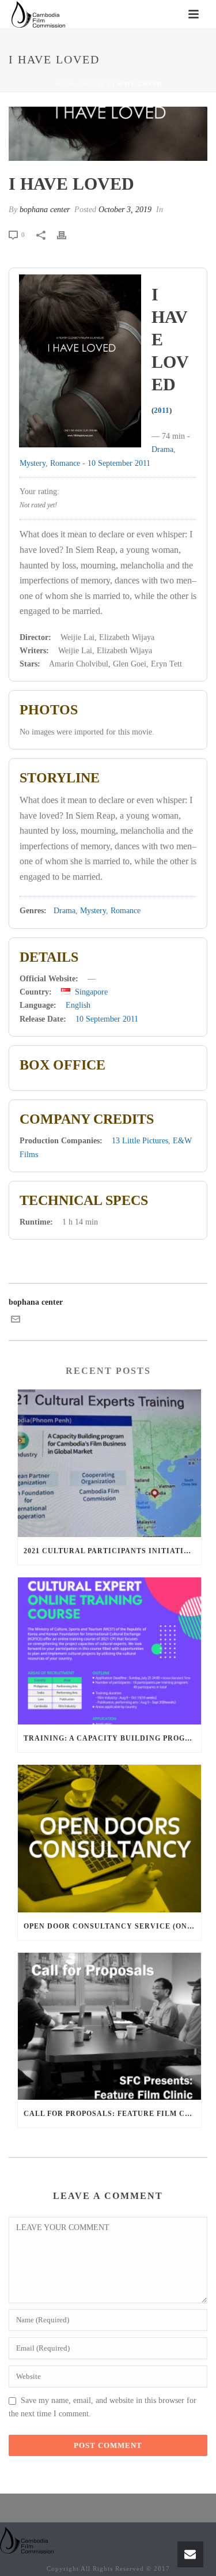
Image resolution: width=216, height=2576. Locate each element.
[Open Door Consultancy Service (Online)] (109, 1839)
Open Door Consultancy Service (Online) (112, 1926)
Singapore (91, 992)
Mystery (33, 463)
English (78, 1005)
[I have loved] (108, 134)
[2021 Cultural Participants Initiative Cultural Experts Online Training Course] (109, 1463)
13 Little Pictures (140, 1141)
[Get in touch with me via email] (16, 1321)
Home (65, 84)
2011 (162, 410)
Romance (65, 463)
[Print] (67, 234)
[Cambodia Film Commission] (27, 2539)
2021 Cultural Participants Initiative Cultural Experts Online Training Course (112, 1551)
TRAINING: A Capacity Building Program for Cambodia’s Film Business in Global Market (112, 1738)
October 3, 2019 (125, 210)
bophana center (45, 210)
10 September (110, 463)
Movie (94, 84)
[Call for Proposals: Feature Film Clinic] (109, 2027)
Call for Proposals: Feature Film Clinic (112, 2114)
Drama (162, 449)
